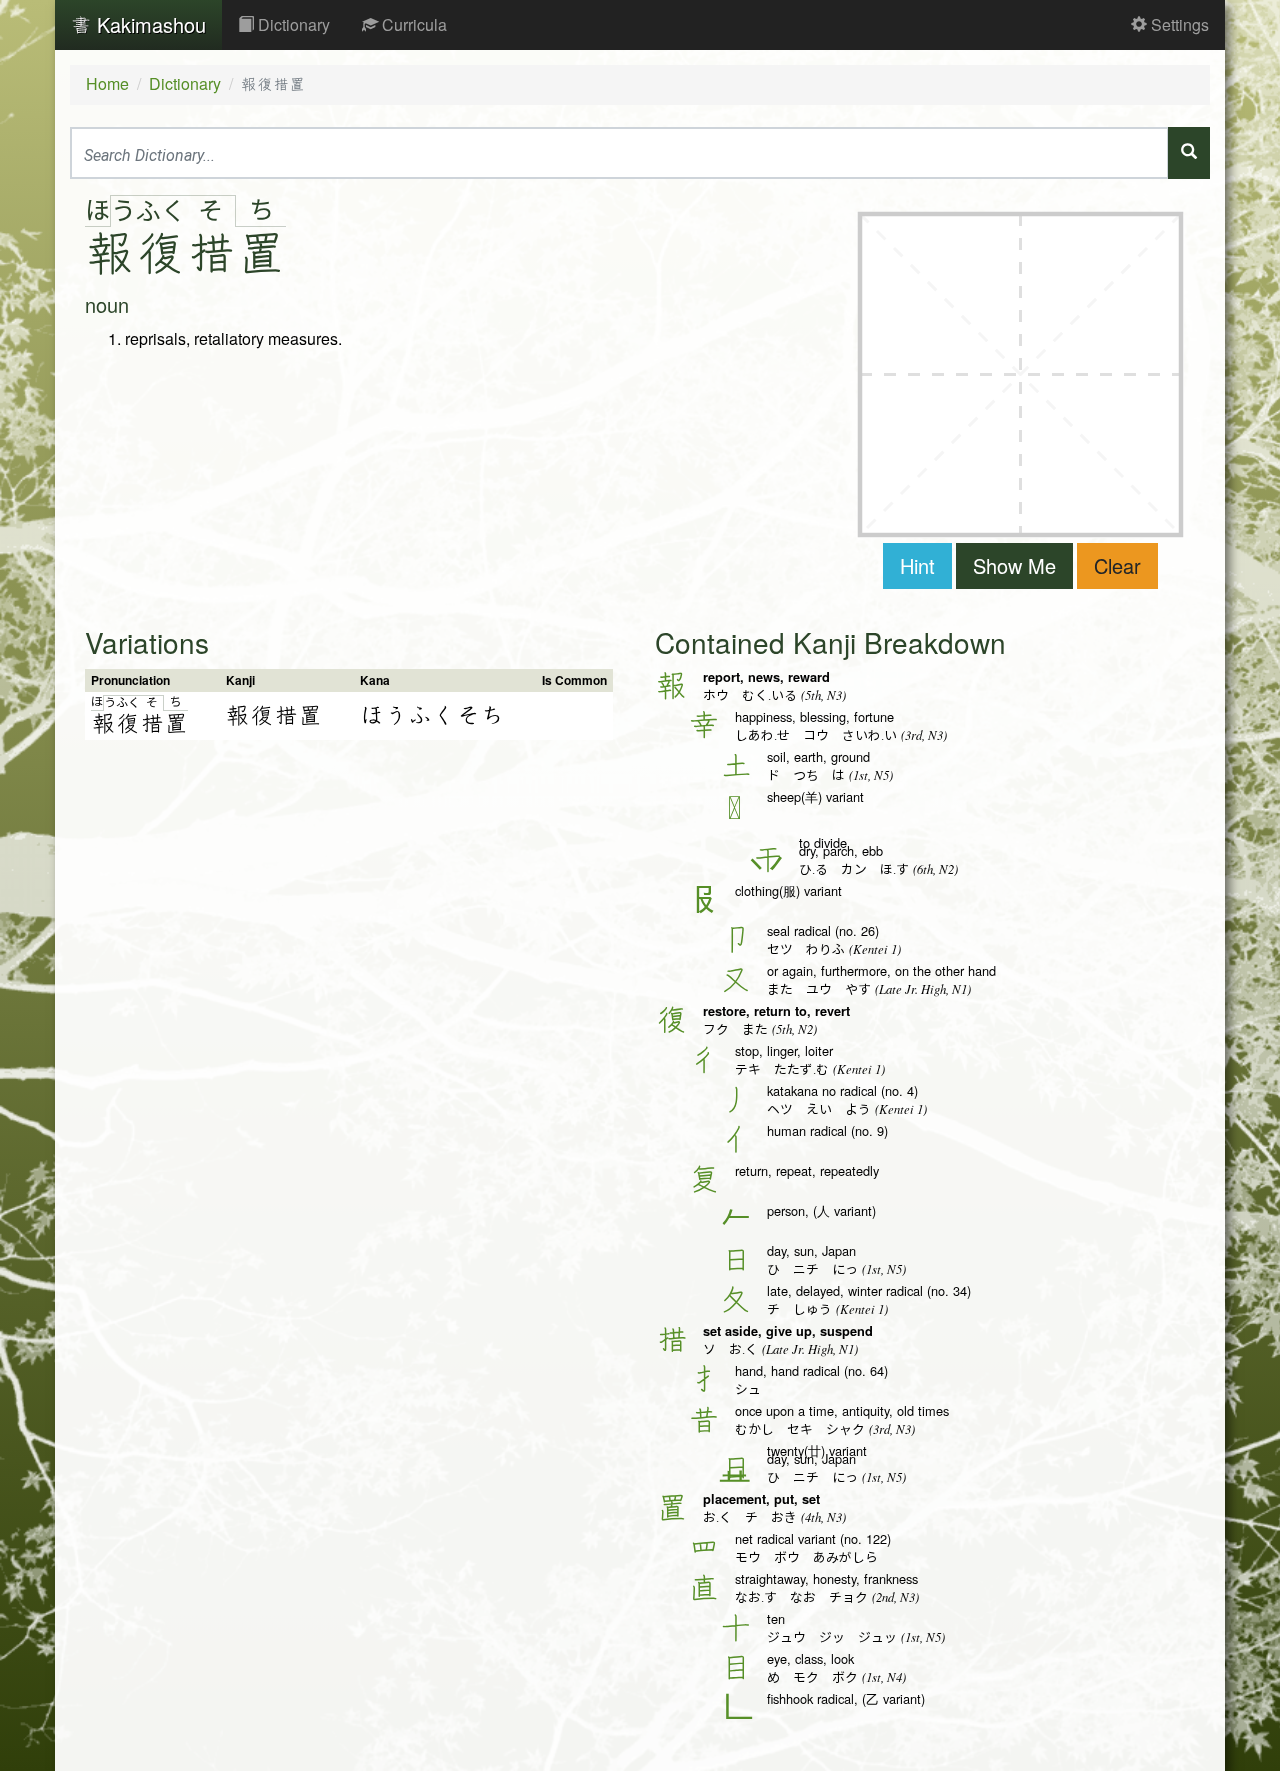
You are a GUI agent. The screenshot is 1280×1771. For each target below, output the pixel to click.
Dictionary (292, 24)
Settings (1178, 24)
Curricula (412, 24)
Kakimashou (148, 24)
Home (107, 83)
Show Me (1014, 565)
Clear (1117, 565)
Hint (917, 565)
